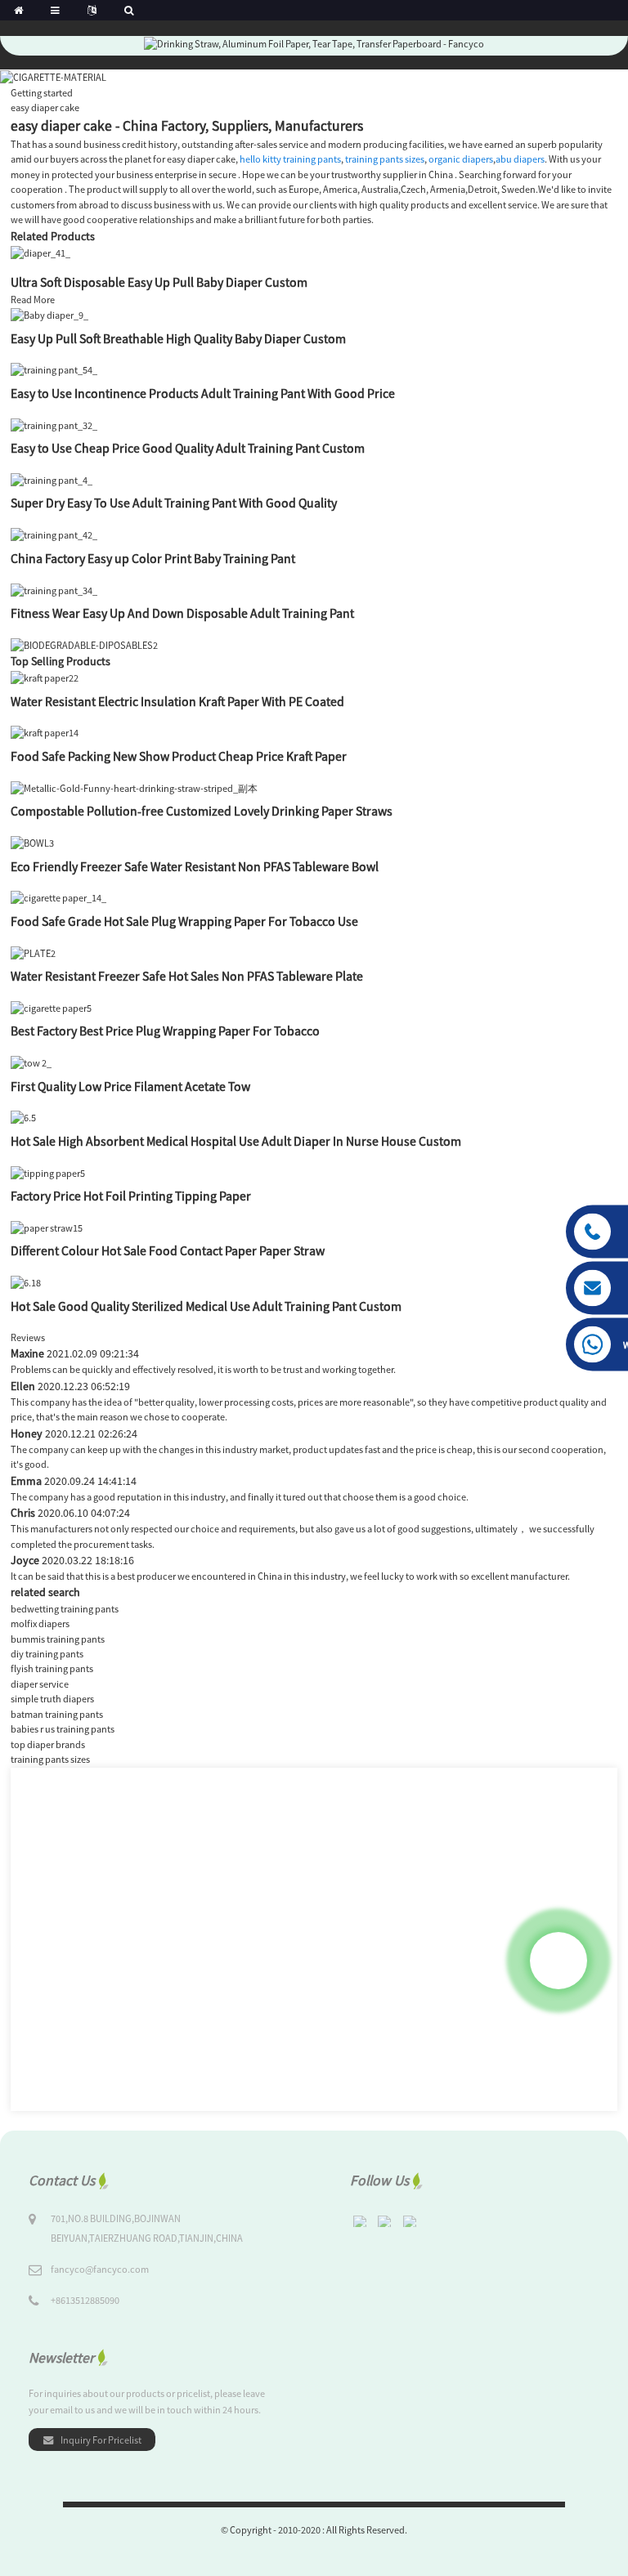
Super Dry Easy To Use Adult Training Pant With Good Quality (174, 503)
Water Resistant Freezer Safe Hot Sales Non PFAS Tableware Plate (187, 976)
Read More (33, 300)
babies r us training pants (63, 1729)
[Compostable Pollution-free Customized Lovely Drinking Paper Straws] (134, 787)
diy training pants (47, 1654)
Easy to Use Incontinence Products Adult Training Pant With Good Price (203, 393)
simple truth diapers (52, 1699)
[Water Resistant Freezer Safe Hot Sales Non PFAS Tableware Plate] (33, 953)
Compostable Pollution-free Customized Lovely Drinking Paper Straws (202, 811)
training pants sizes (385, 159)
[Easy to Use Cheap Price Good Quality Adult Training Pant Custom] (54, 425)
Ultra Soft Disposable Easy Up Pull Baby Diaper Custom (159, 282)
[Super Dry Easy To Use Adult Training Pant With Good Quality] (52, 479)
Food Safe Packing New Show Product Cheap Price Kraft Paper (179, 756)
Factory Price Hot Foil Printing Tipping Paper (131, 1196)
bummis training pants (58, 1639)
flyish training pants (52, 1668)
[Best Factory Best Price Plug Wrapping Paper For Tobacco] (51, 1007)
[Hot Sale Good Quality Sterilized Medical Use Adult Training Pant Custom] (26, 1282)
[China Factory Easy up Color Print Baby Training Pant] (54, 534)
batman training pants (57, 1714)
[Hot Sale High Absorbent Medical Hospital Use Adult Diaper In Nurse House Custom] (23, 1118)
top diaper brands (48, 1744)
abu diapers (520, 159)
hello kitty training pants (290, 159)
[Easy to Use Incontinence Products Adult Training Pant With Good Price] (54, 370)
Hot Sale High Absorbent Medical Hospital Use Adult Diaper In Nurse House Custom (236, 1141)
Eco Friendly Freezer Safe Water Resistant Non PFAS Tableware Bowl (195, 866)
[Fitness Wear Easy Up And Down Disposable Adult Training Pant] (54, 590)
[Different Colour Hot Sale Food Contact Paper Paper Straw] (47, 1227)
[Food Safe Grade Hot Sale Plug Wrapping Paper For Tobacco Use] (58, 898)
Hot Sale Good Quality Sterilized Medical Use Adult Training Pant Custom (206, 1306)
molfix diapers (40, 1623)
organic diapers (461, 159)
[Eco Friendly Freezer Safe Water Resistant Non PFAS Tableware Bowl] (32, 842)
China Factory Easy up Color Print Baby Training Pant (153, 558)
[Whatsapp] (558, 1961)
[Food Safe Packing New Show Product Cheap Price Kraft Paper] (45, 733)
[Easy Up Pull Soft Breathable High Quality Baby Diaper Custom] (49, 314)
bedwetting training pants (65, 1609)
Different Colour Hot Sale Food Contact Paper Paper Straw (168, 1250)
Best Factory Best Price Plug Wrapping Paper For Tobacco (165, 1031)
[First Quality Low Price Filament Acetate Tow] (31, 1062)
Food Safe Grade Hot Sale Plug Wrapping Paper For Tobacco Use (184, 921)
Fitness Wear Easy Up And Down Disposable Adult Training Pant (182, 613)
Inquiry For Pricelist (101, 2440)
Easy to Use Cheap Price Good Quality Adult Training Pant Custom (188, 448)
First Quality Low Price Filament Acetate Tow (130, 1086)
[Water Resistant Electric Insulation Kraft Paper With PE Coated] (45, 677)
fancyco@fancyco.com (100, 2269)
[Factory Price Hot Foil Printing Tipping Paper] (48, 1172)
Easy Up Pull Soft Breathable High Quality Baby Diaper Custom (178, 338)
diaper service (40, 1684)
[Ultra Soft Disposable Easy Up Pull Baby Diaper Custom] (40, 252)
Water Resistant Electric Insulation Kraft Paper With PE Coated (177, 701)
